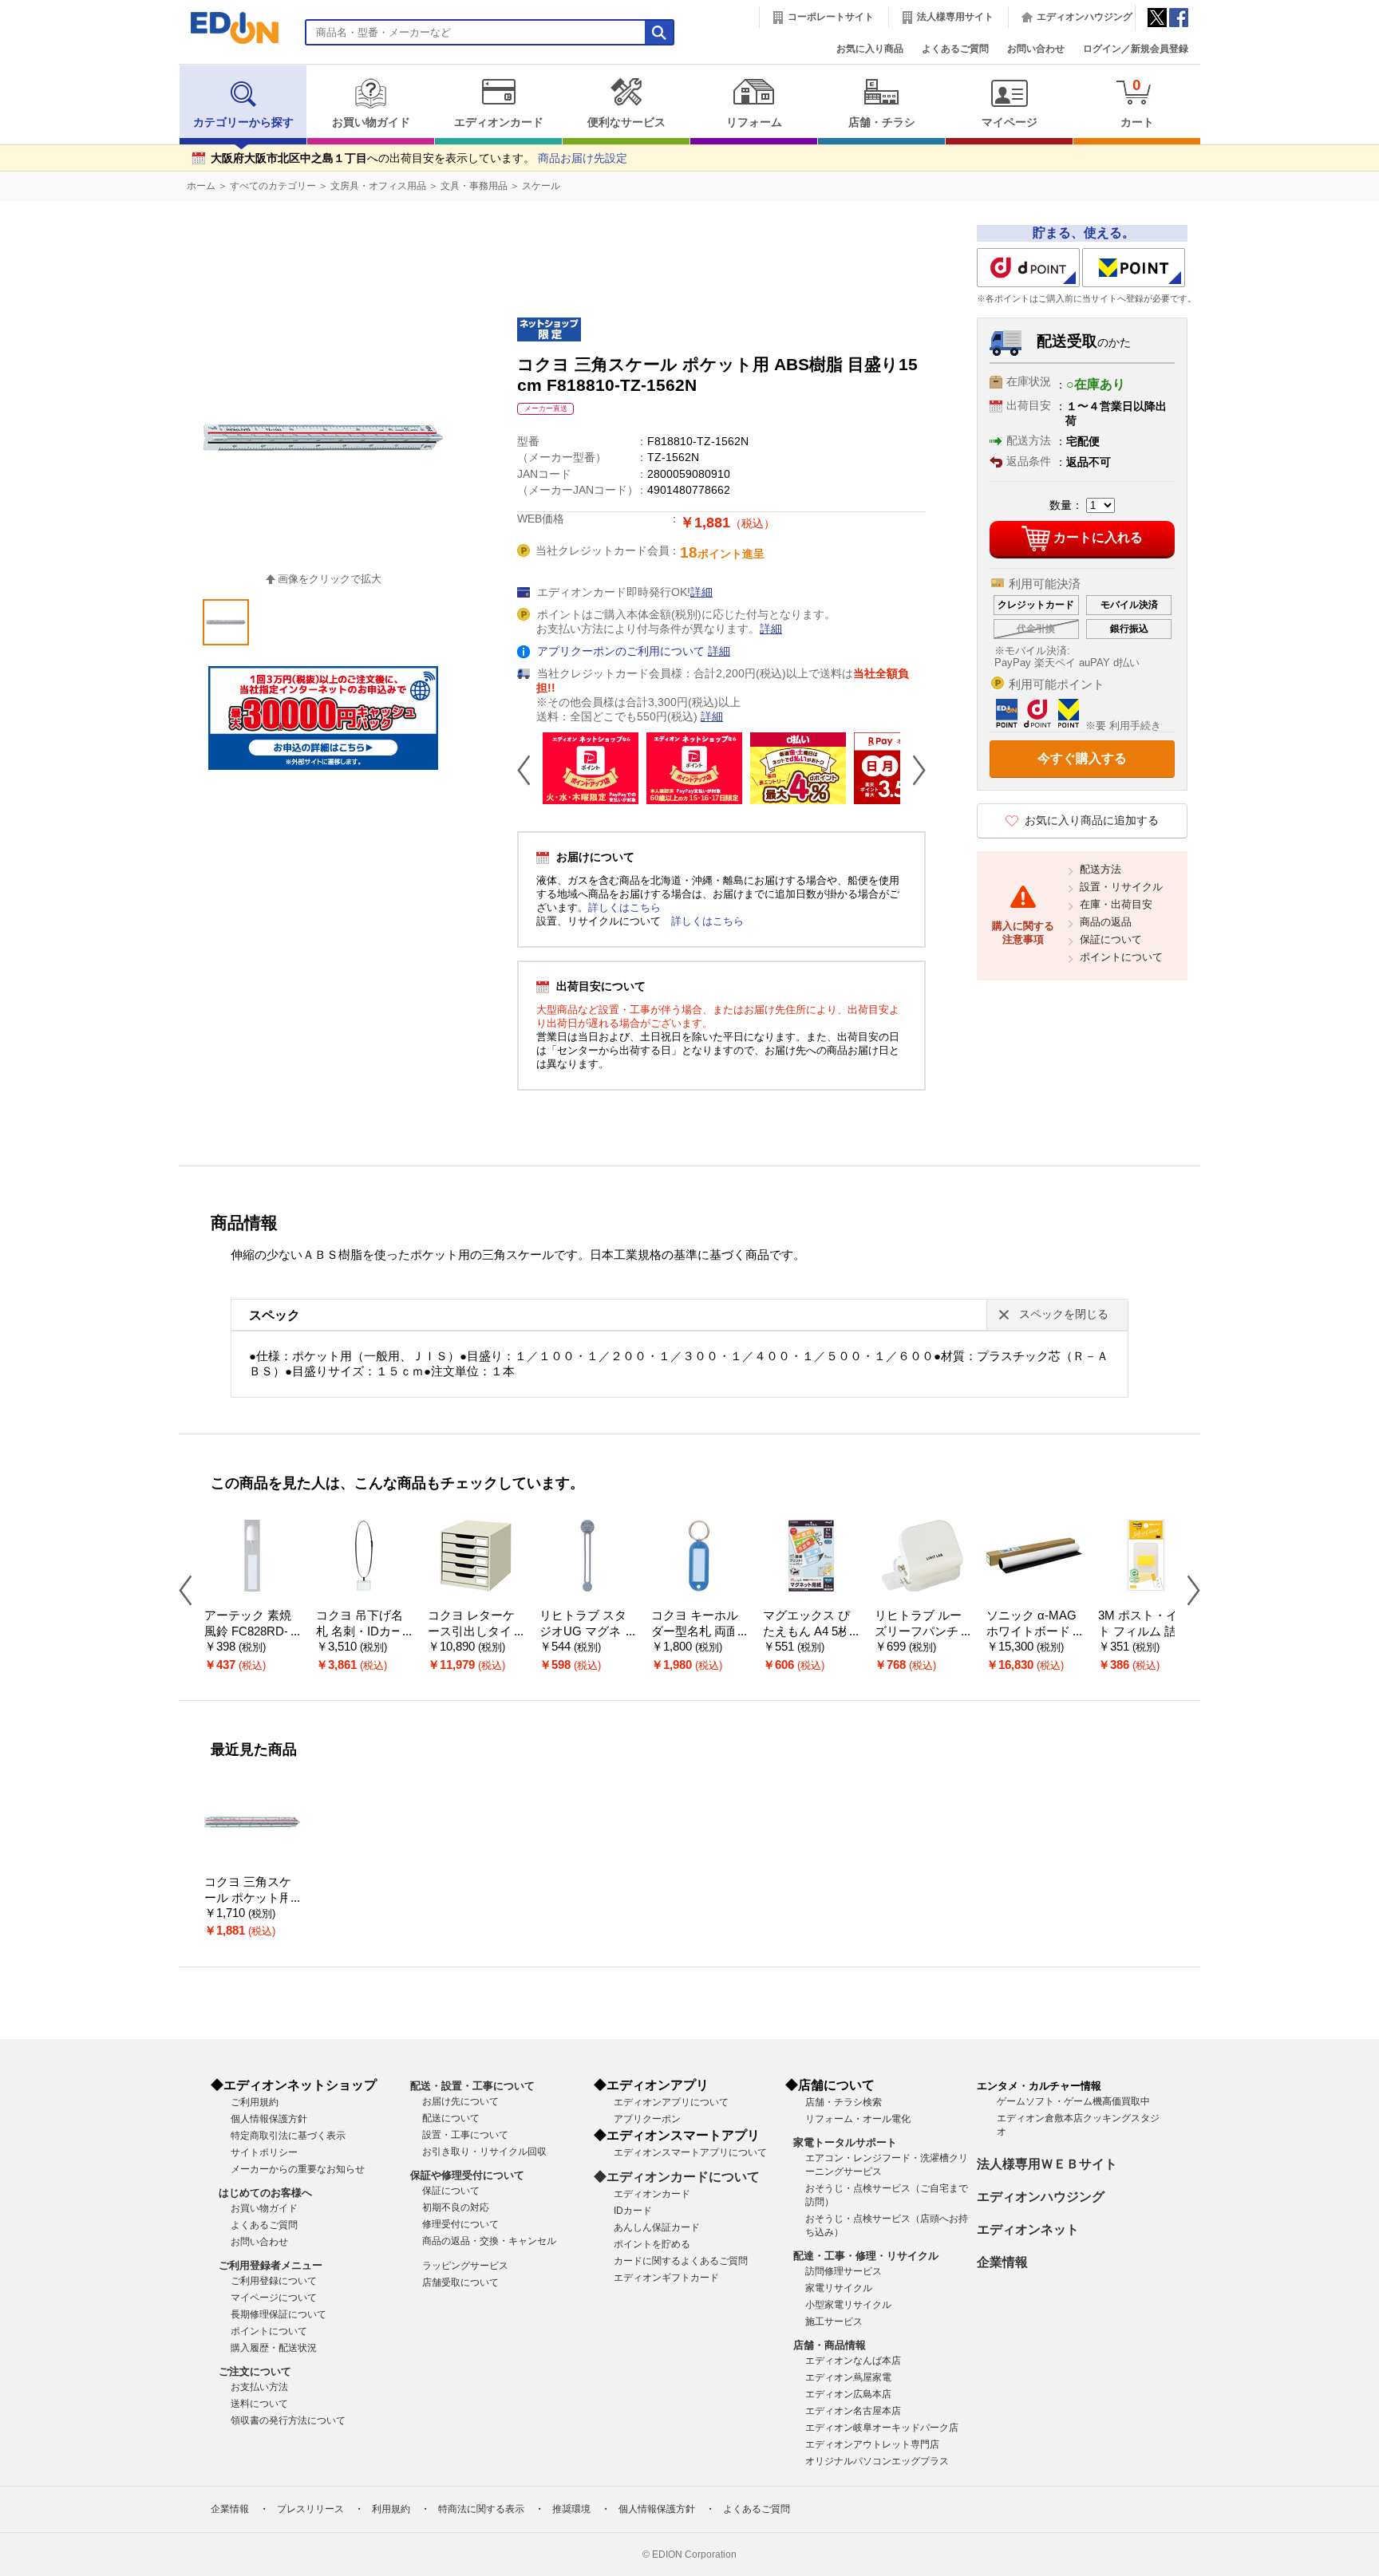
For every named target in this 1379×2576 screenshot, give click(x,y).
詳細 (701, 592)
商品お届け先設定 (583, 158)
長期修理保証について (279, 2314)
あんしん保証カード (657, 2227)
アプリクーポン (647, 2119)
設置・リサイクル (1121, 887)
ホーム (201, 186)
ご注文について (255, 2371)
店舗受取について (460, 2282)
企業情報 (1002, 2262)
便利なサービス (626, 122)
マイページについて (274, 2298)
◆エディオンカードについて (677, 2177)
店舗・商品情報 (830, 2345)
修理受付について (460, 2224)
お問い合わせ (1036, 49)
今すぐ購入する (1082, 758)
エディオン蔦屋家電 (848, 2377)
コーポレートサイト (831, 17)
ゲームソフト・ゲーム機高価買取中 (1073, 2101)
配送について (451, 2118)
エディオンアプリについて (671, 2102)
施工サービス (834, 2322)
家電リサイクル (839, 2288)
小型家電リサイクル (848, 2305)
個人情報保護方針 (269, 2119)
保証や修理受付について (467, 2175)
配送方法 (1100, 869)
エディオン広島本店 (848, 2394)
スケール (541, 186)
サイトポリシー (264, 2152)
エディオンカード (499, 122)
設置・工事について (465, 2135)
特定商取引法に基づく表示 (288, 2136)
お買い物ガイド (371, 122)
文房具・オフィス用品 (378, 186)
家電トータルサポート (845, 2142)
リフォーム (754, 122)
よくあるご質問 (955, 49)
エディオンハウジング (1085, 17)
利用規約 (391, 2509)
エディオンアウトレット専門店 (872, 2444)
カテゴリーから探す (243, 122)
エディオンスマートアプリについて (690, 2152)
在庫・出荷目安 (1116, 904)
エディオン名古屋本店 (853, 2411)
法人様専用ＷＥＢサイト (1047, 2164)
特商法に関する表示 (481, 2509)
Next (913, 770)
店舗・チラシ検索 (844, 2102)
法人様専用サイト (955, 17)
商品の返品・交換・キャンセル (489, 2241)
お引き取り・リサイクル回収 (484, 2152)
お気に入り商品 (870, 49)
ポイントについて (1121, 957)
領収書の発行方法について (288, 2420)
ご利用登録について (274, 2281)
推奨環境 (571, 2509)
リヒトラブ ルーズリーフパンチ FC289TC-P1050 (922, 1632)
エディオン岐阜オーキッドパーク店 (882, 2428)
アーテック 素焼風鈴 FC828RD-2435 (249, 1632)
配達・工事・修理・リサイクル (866, 2256)
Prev (530, 770)
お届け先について (460, 2101)
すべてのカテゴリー (273, 186)
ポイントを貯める (652, 2244)
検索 (41, 142)
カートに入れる (1098, 537)
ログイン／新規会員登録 (1136, 49)
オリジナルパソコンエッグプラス (877, 2461)
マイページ (1010, 122)
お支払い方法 (259, 2387)
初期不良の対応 (456, 2207)
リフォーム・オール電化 (858, 2119)
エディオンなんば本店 (853, 2361)
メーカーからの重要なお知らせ (298, 2169)
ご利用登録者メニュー (271, 2265)
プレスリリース (310, 2509)
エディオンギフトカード (666, 2278)
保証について (1111, 939)
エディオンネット (1028, 2229)
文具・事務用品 (474, 186)
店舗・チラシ (882, 122)
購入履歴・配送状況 (274, 2348)
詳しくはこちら (624, 907)
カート (1137, 103)
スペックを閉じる (1064, 1314)
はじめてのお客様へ (265, 2193)
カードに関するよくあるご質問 (681, 2261)
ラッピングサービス (465, 2266)
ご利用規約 (255, 2102)
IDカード (633, 2211)
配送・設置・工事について (472, 2086)
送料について (259, 2404)
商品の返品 (1106, 922)
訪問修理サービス (844, 2271)
